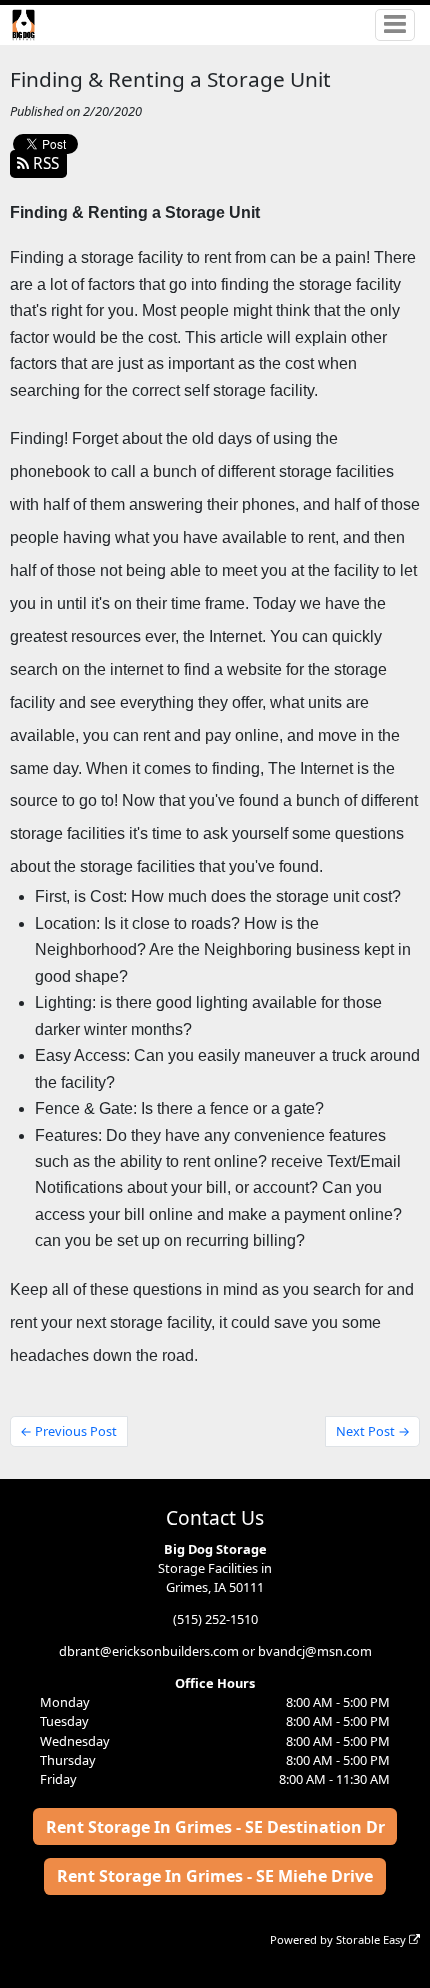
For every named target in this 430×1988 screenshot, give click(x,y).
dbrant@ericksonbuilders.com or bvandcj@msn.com (215, 1651)
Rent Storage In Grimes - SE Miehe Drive (215, 1876)
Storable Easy (372, 1939)
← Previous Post (68, 1431)
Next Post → (373, 1431)
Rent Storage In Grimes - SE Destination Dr (215, 1827)
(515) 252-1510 (215, 1619)
